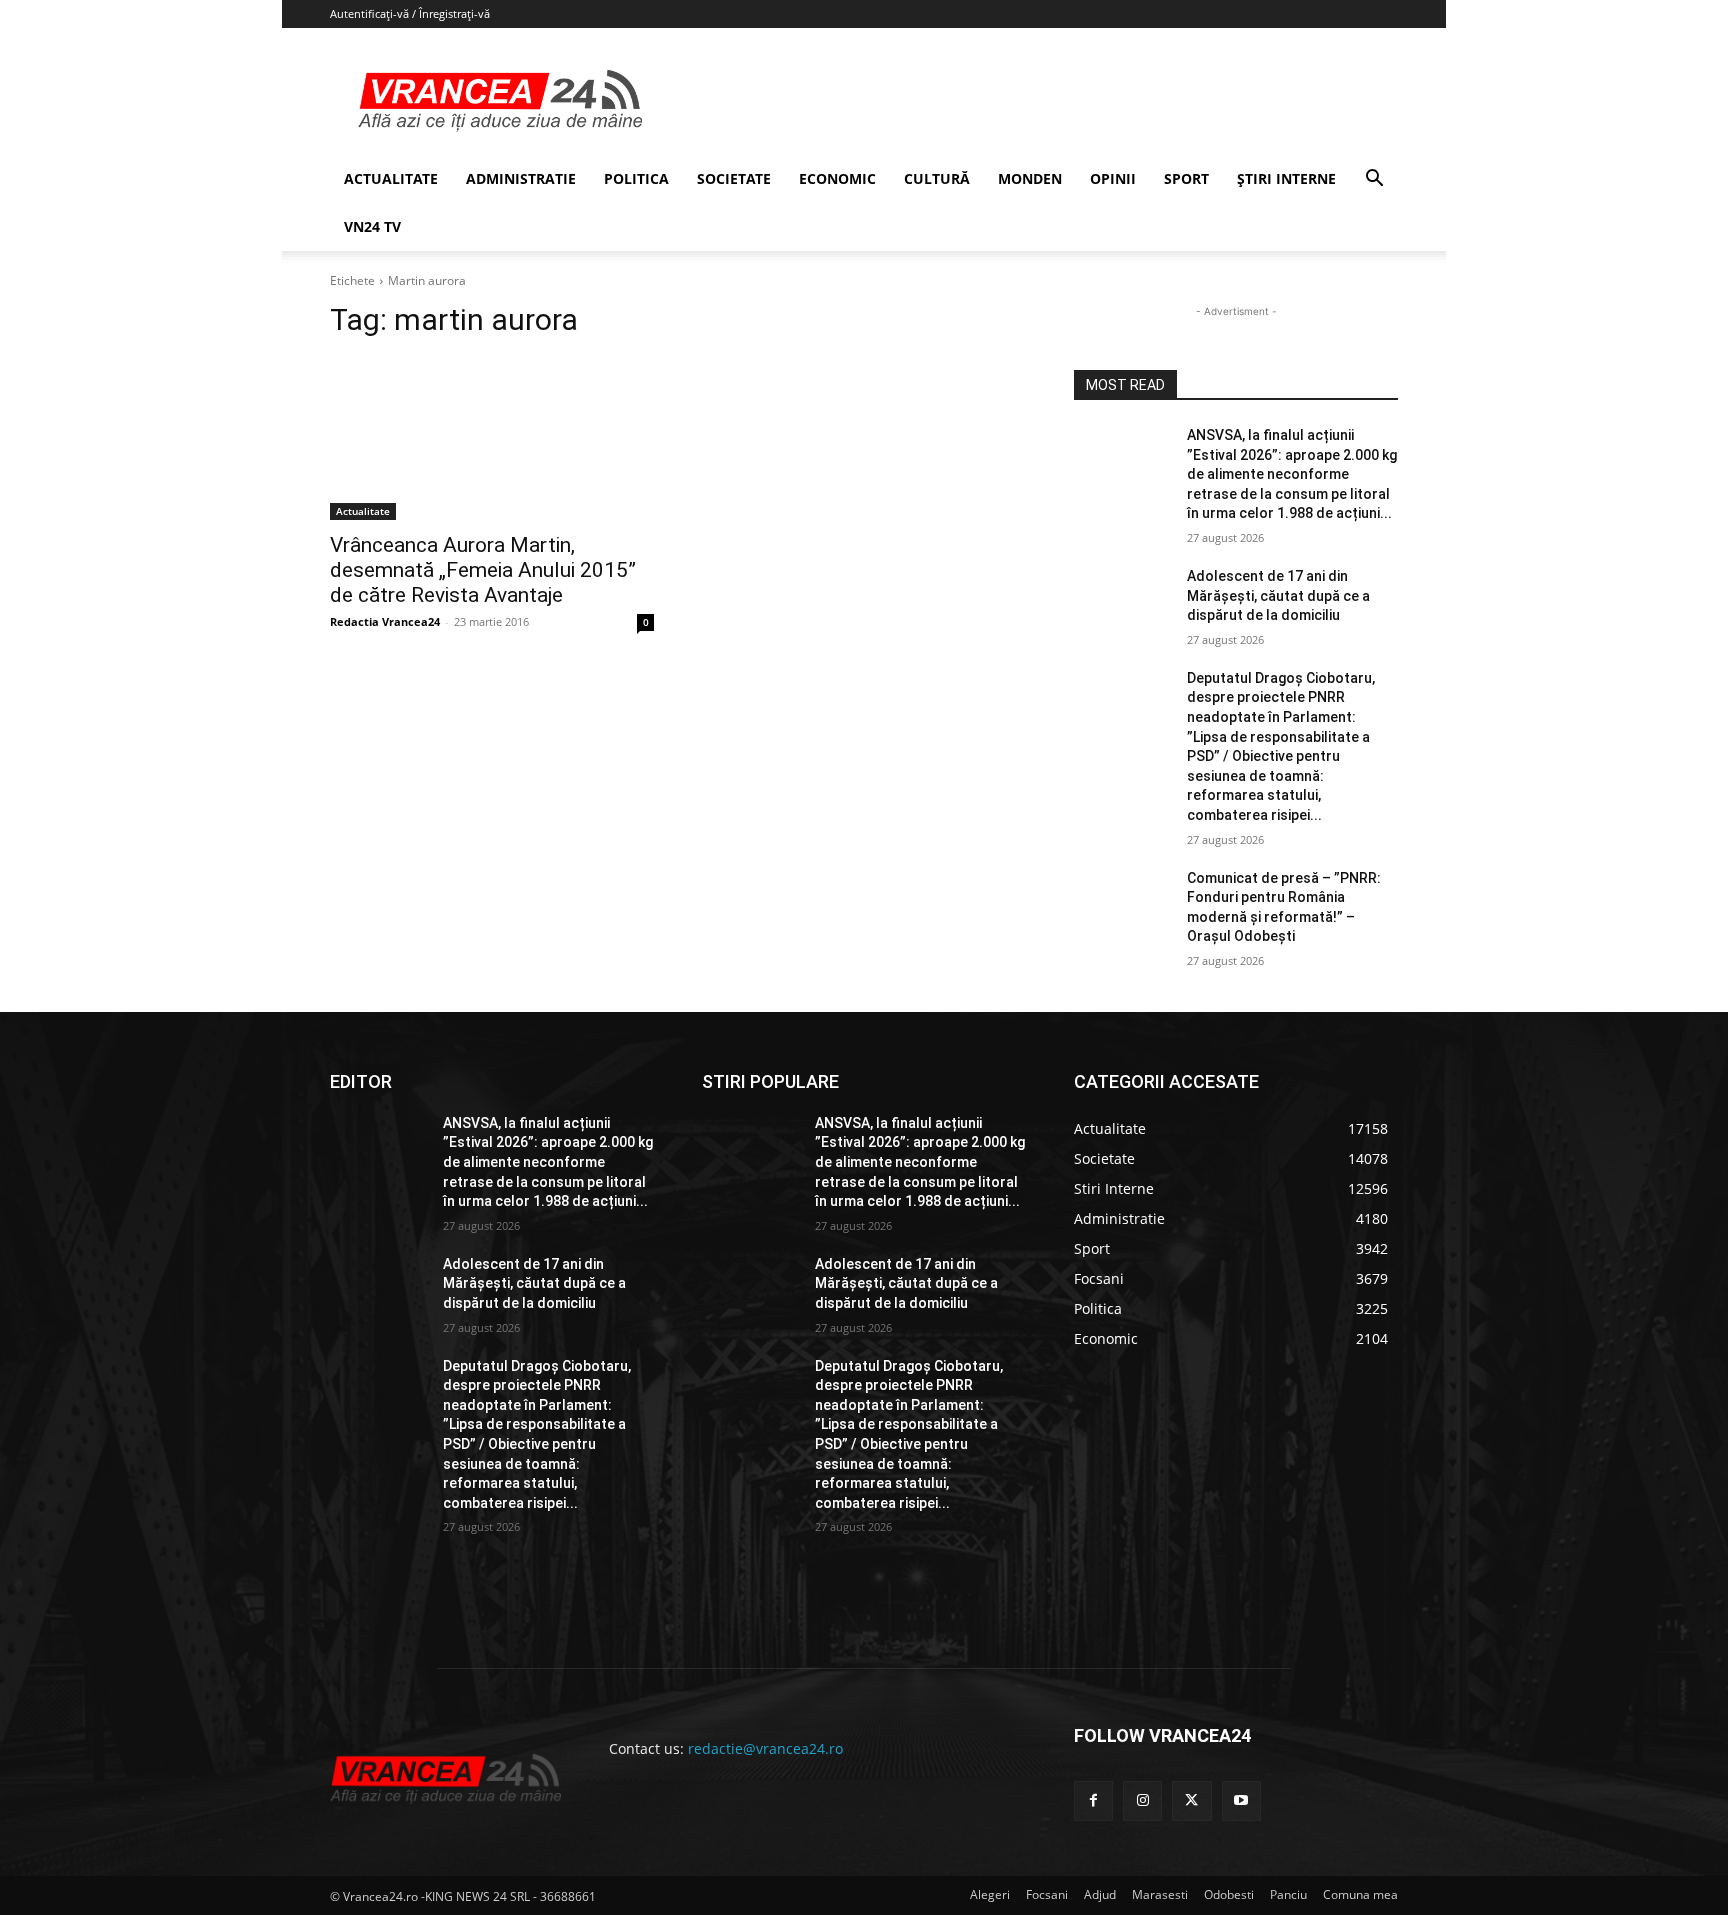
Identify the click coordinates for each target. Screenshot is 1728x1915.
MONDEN (1030, 178)
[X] (1191, 1800)
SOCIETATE (734, 178)
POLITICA (636, 178)
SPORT (1186, 178)
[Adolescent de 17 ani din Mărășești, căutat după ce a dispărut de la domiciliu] (1122, 601)
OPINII (1113, 178)
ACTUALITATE (391, 178)
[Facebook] (1093, 1800)
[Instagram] (1142, 1800)
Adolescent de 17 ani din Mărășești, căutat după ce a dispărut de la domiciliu (1278, 595)
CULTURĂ (937, 178)
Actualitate (363, 511)
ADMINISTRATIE (521, 178)
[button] (1374, 180)
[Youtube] (1241, 1800)
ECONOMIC (837, 178)
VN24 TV (372, 226)
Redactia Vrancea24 (385, 621)
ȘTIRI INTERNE (1286, 178)
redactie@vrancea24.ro (765, 1748)
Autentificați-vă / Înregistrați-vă (410, 13)
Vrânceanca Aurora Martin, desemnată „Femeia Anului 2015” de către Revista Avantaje (483, 570)
